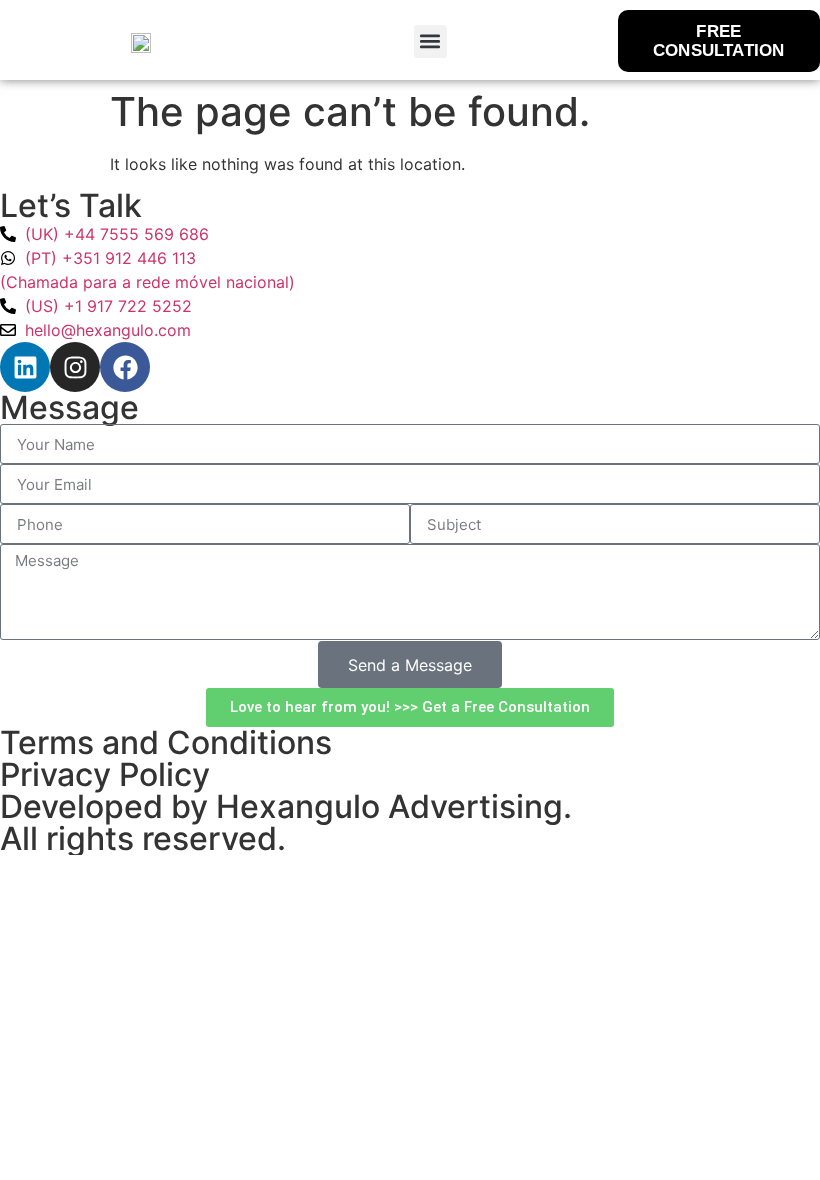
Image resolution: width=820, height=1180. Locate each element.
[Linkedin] (25, 367)
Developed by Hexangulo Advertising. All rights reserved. (286, 822)
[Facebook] (125, 367)
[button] (430, 41)
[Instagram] (75, 367)
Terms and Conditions (166, 742)
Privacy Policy (105, 774)
